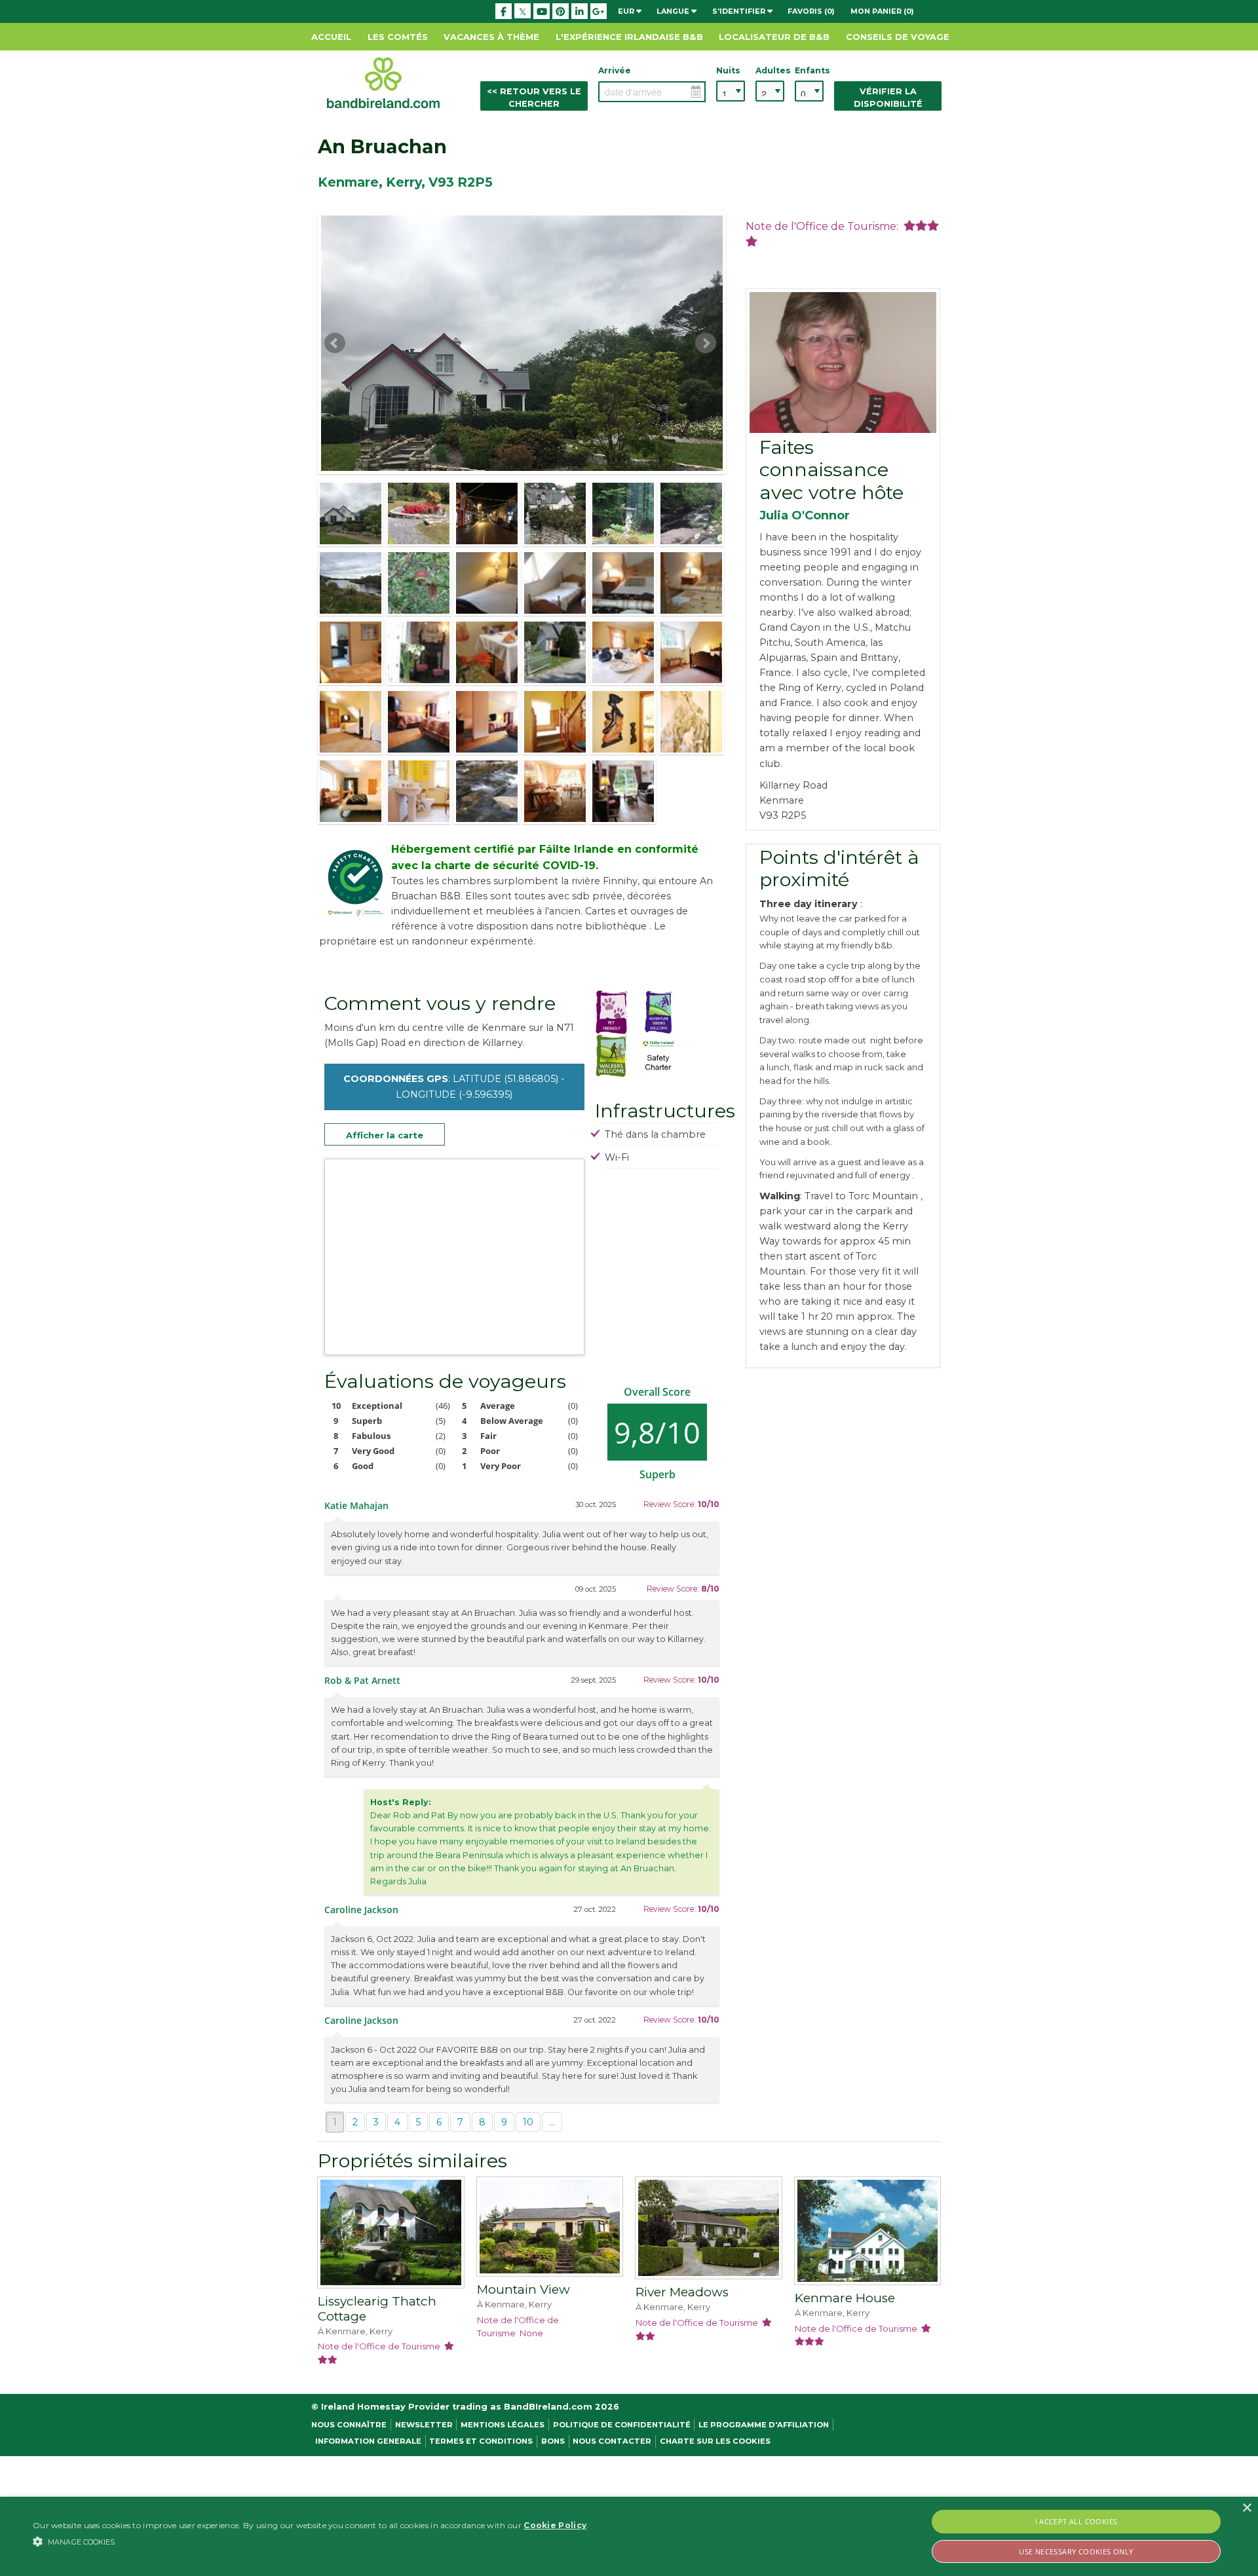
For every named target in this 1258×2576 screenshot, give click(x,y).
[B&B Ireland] (383, 82)
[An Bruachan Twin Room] (419, 722)
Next (706, 343)
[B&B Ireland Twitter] (523, 11)
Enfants (809, 70)
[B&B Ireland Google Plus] (599, 11)
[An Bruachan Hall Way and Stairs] (555, 722)
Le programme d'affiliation (764, 2425)
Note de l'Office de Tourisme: (825, 226)
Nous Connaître (349, 2425)
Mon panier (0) (882, 11)
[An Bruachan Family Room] (691, 652)
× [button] (1247, 2508)
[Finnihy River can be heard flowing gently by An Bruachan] (487, 791)
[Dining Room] (555, 791)
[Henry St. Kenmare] (487, 513)
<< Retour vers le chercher (534, 98)
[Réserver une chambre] (391, 2235)
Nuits (728, 70)
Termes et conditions (481, 2441)
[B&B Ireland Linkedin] (580, 11)
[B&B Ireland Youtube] (542, 11)
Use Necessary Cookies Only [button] (1076, 2551)
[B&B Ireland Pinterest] (561, 11)
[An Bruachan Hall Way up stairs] (691, 722)
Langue (674, 11)
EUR (627, 11)
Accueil (331, 37)
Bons (553, 2441)
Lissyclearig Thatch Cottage (377, 2309)
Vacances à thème (491, 37)
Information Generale (368, 2441)
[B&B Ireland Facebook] (504, 11)
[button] (311, 2541)
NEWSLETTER (424, 2425)
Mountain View (524, 2289)
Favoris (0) (811, 11)
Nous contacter (612, 2441)
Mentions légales (503, 2425)
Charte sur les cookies (715, 2441)
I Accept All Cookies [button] (1077, 2521)
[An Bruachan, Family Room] (351, 722)
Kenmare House (845, 2298)
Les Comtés (398, 37)
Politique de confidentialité (622, 2425)
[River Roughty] (351, 583)
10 (528, 2122)
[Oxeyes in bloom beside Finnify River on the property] (691, 513)
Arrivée (615, 70)
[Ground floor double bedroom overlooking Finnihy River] (351, 791)
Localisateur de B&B (774, 37)
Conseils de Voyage (898, 37)
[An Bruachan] (351, 513)
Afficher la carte (385, 1135)
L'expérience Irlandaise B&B (629, 37)
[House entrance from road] (555, 513)
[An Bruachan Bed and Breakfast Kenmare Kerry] (487, 583)
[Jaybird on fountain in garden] (623, 513)
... (552, 2122)
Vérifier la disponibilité (888, 98)
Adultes (770, 70)
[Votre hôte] (843, 363)
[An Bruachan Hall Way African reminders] (623, 722)
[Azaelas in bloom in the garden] (419, 513)
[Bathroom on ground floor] (419, 791)
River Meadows (682, 2292)
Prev (335, 343)
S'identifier (740, 11)
